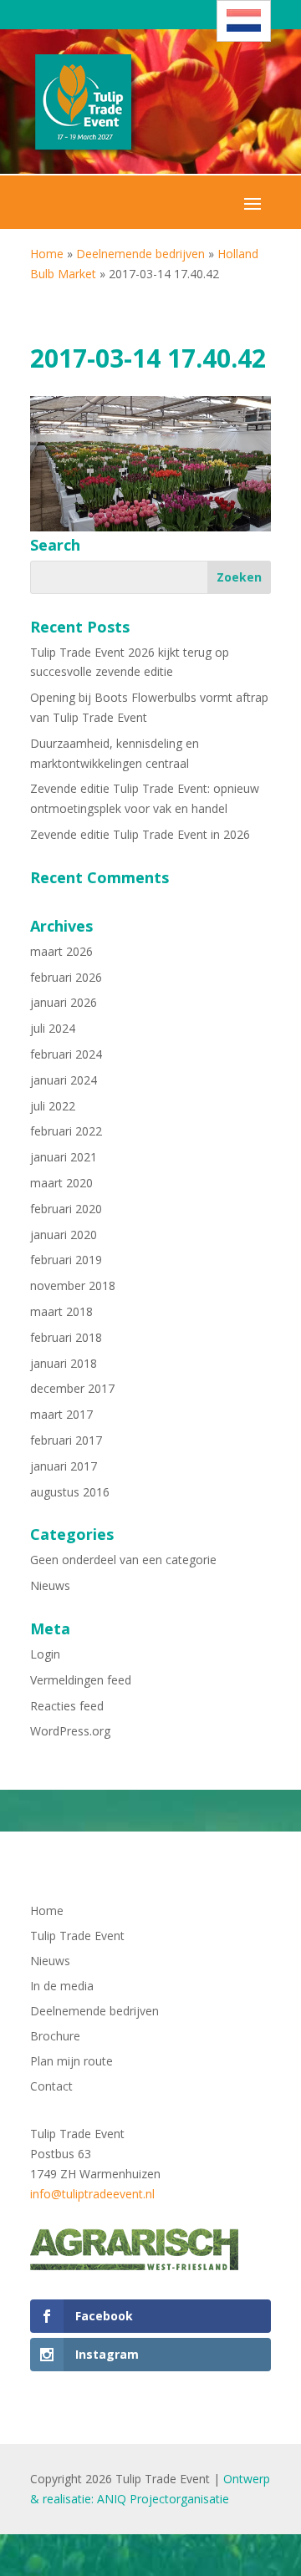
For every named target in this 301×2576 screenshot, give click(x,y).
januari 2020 (64, 1235)
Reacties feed (67, 1706)
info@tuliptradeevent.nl (92, 2194)
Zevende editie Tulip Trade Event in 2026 (140, 834)
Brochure (55, 2037)
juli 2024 (53, 1028)
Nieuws (50, 1585)
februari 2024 (66, 1054)
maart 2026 (61, 951)
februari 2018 (66, 1337)
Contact (51, 2087)
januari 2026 (64, 1002)
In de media (62, 1987)
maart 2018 (61, 1311)
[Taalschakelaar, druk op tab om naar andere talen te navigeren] (244, 21)
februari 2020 (66, 1209)
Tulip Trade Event (77, 1937)
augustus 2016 (70, 1492)
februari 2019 (66, 1260)
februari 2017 (66, 1440)
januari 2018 (64, 1363)
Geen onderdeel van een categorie (123, 1560)
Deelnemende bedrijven (140, 254)
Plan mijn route (71, 2062)
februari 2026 (66, 977)
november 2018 (73, 1285)
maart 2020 (61, 1183)
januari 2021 (64, 1157)
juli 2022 (53, 1106)
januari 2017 (64, 1466)
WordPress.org (70, 1731)
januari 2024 (64, 1080)
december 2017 (72, 1388)
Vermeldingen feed (81, 1680)
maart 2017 (61, 1414)
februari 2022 (66, 1131)
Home (47, 254)
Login (45, 1654)
